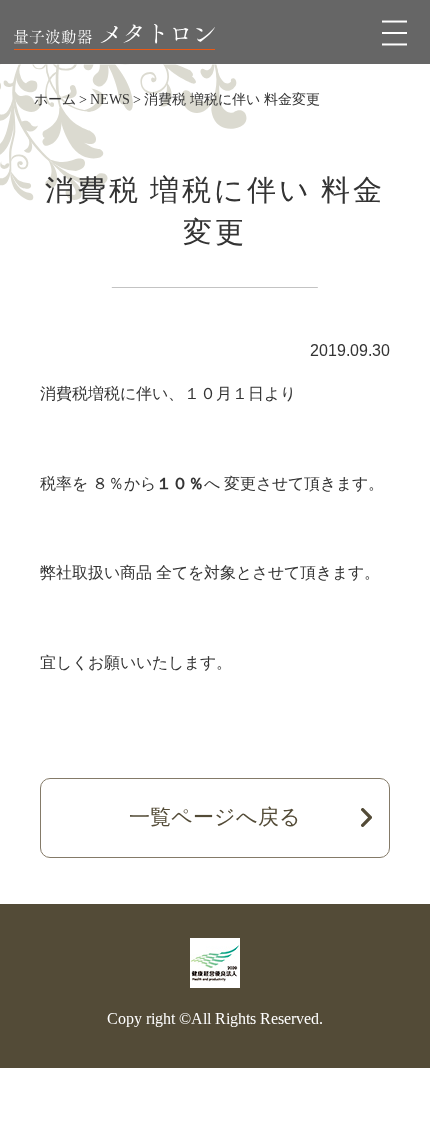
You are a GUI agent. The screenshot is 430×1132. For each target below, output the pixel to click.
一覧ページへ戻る (215, 816)
